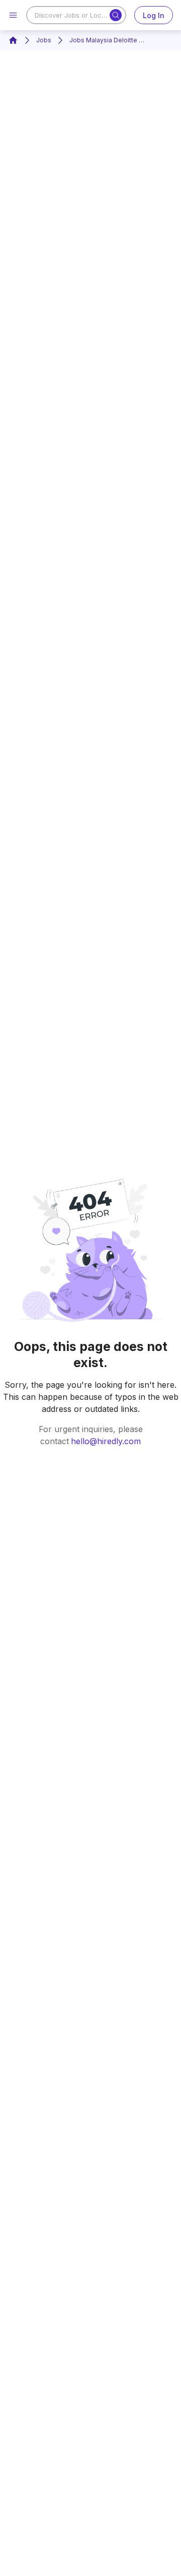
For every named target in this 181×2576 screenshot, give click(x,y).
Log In (154, 15)
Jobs (44, 40)
